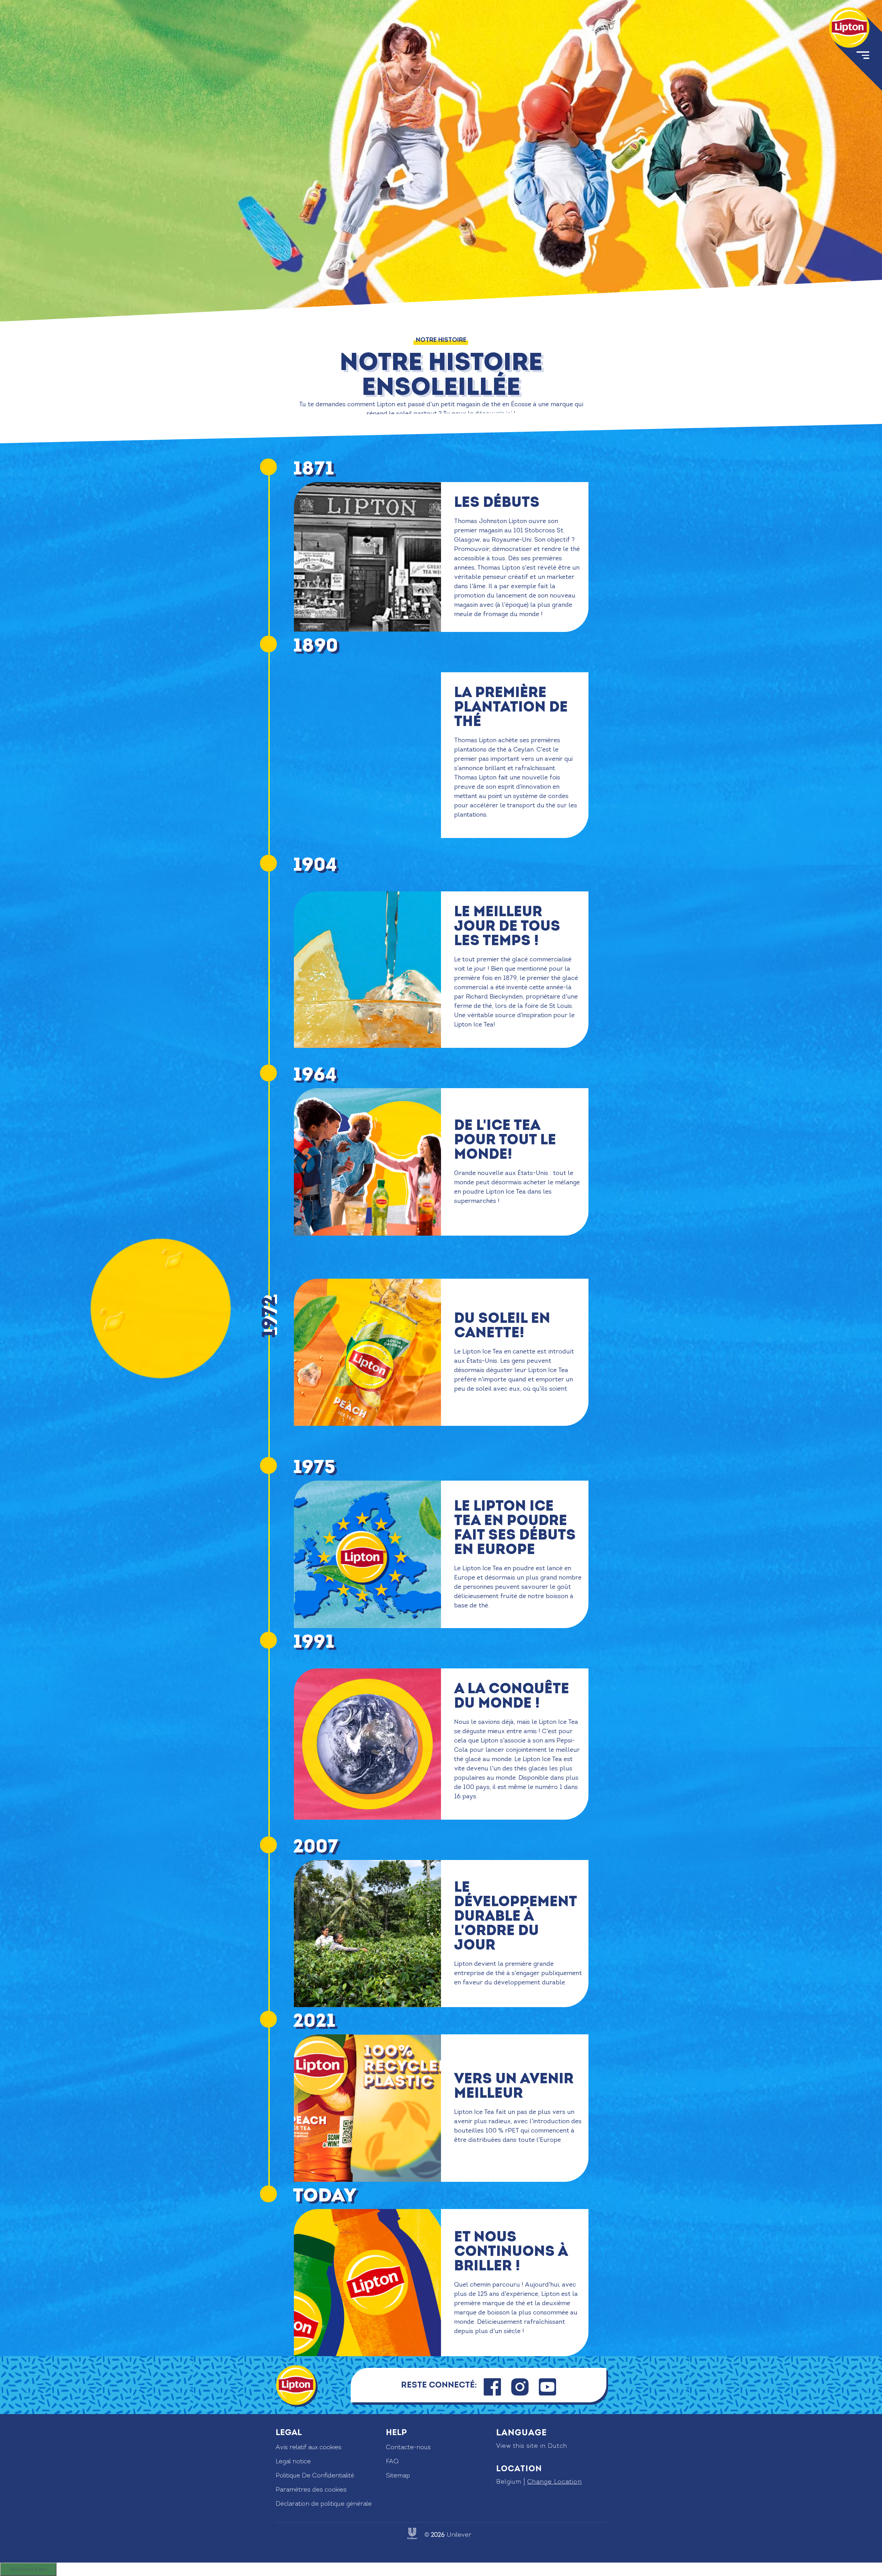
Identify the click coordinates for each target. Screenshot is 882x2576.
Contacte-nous (408, 2447)
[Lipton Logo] (296, 2385)
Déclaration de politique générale (324, 2504)
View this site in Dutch (532, 2446)
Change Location (554, 2482)
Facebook (492, 2375)
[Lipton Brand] (849, 28)
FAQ (392, 2461)
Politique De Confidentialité (315, 2476)
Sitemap (398, 2476)
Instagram (520, 2375)
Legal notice (293, 2461)
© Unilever (448, 2535)
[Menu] (862, 57)
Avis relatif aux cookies (309, 2447)
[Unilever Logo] (412, 2533)
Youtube (548, 2375)
